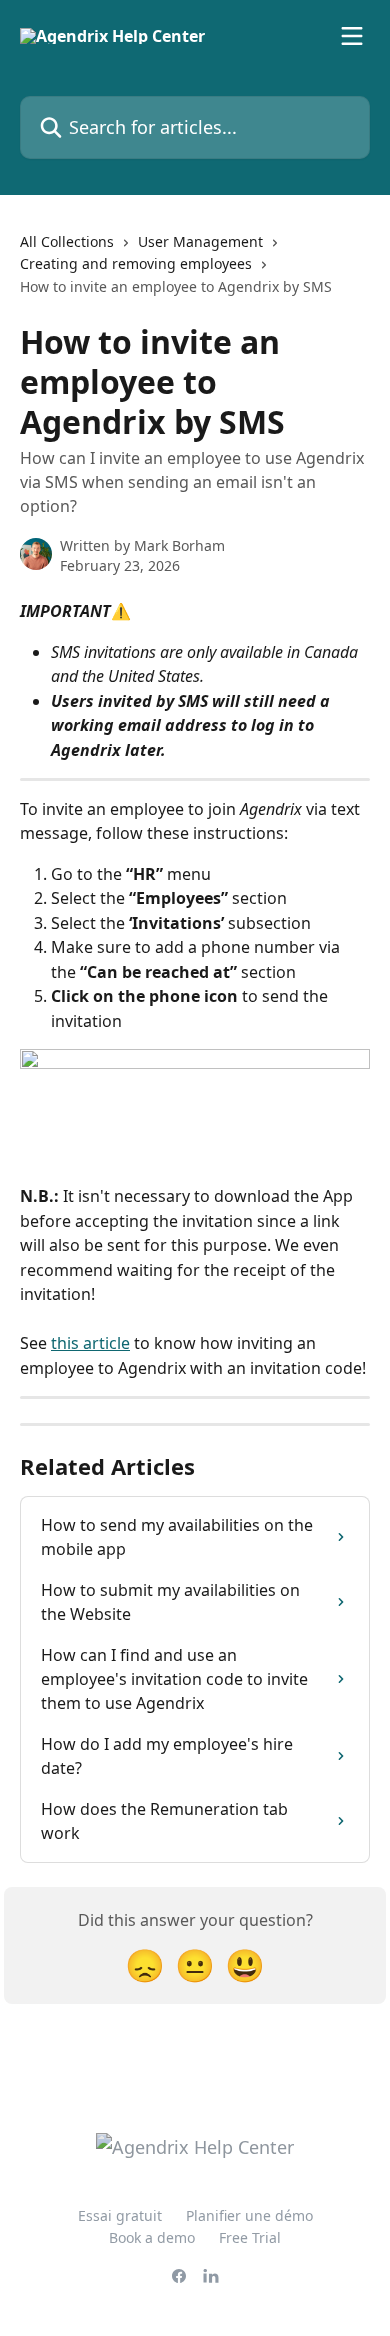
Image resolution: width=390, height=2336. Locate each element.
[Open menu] (352, 36)
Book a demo (152, 2237)
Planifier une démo (249, 2215)
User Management (200, 241)
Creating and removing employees (136, 263)
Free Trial (250, 2237)
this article (90, 1343)
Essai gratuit (120, 2215)
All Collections (67, 241)
